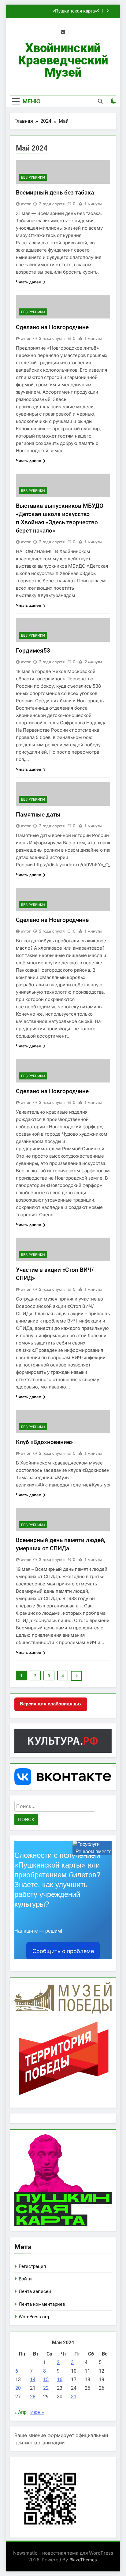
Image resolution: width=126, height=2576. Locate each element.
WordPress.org (34, 2317)
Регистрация (32, 2266)
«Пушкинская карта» (75, 11)
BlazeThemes (83, 2560)
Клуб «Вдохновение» (44, 1442)
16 (60, 2380)
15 (46, 2380)
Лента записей (35, 2291)
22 (46, 2388)
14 (33, 2380)
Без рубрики (33, 177)
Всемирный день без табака (55, 193)
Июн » (37, 2412)
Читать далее (29, 282)
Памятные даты (38, 815)
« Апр (20, 2412)
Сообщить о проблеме (63, 1951)
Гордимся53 (33, 651)
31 (74, 2397)
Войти (25, 2279)
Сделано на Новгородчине (52, 327)
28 (33, 2397)
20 (18, 2388)
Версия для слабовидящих (51, 1704)
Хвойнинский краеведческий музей (63, 60)
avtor (26, 204)
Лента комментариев (42, 2304)
